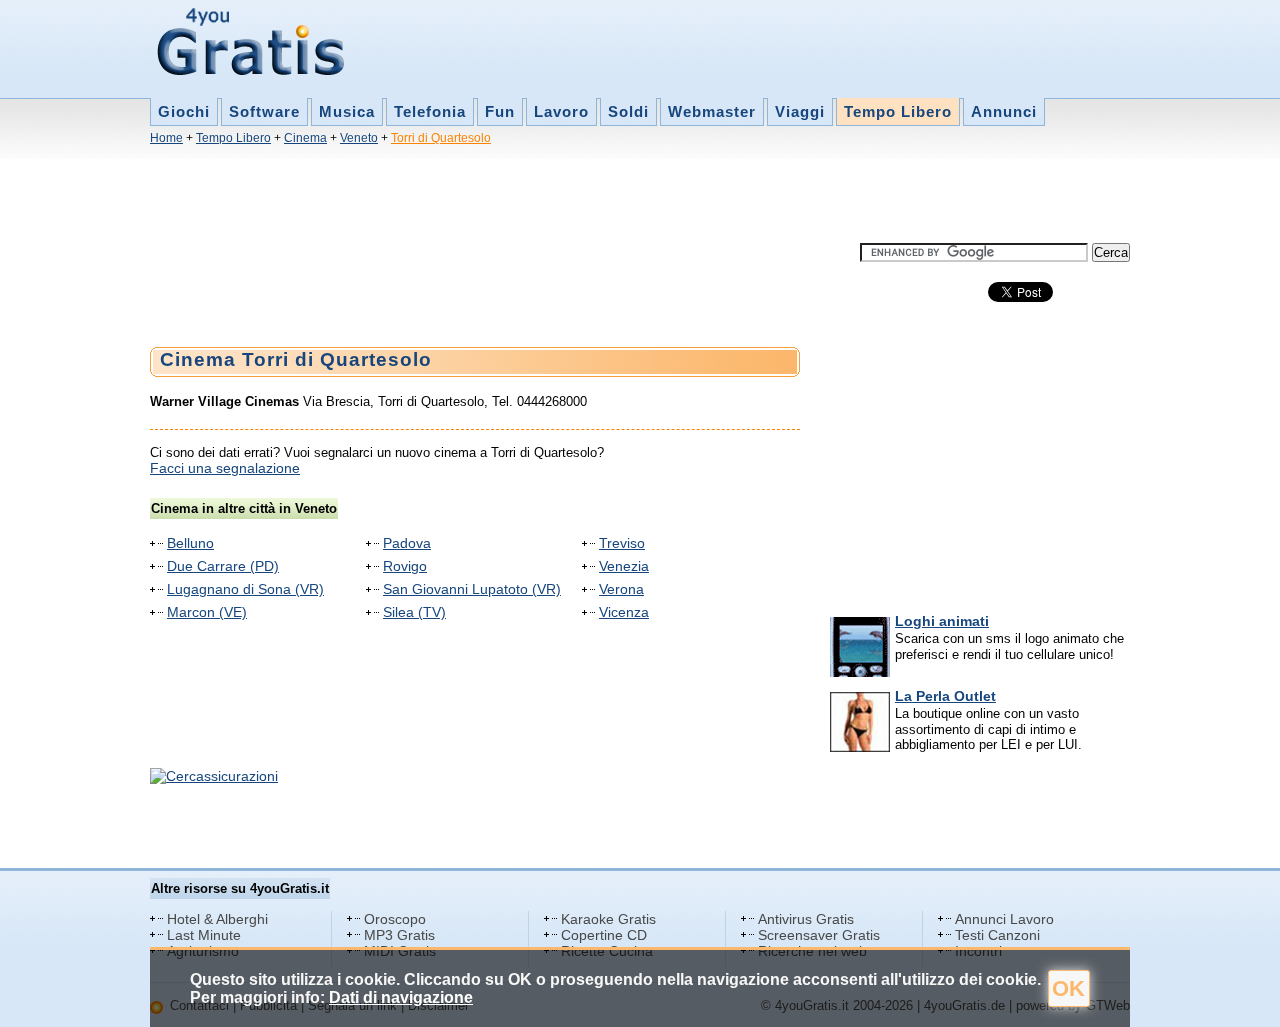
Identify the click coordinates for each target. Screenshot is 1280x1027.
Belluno (190, 543)
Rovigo (405, 566)
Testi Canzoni (997, 935)
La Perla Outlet (945, 696)
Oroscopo (395, 919)
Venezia (624, 566)
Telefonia (430, 111)
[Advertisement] (514, 198)
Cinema (305, 138)
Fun (500, 111)
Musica (347, 111)
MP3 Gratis (399, 935)
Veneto (359, 138)
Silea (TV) (414, 612)
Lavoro (561, 111)
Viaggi (800, 111)
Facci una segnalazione (225, 468)
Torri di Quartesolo (441, 138)
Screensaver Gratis (819, 935)
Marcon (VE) (207, 612)
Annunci (1004, 111)
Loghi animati (942, 621)
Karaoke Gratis (608, 919)
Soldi (628, 111)
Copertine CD (604, 935)
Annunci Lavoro (1004, 919)
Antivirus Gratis (806, 919)
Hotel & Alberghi (217, 919)
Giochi (184, 111)
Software (264, 111)
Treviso (622, 543)
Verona (621, 589)
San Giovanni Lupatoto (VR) (472, 589)
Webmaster (712, 111)
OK (1068, 988)
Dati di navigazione (401, 997)
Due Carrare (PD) (223, 566)
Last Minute (204, 935)
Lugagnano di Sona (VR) (245, 589)
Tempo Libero (898, 111)
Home (166, 138)
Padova (407, 543)
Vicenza (624, 612)
